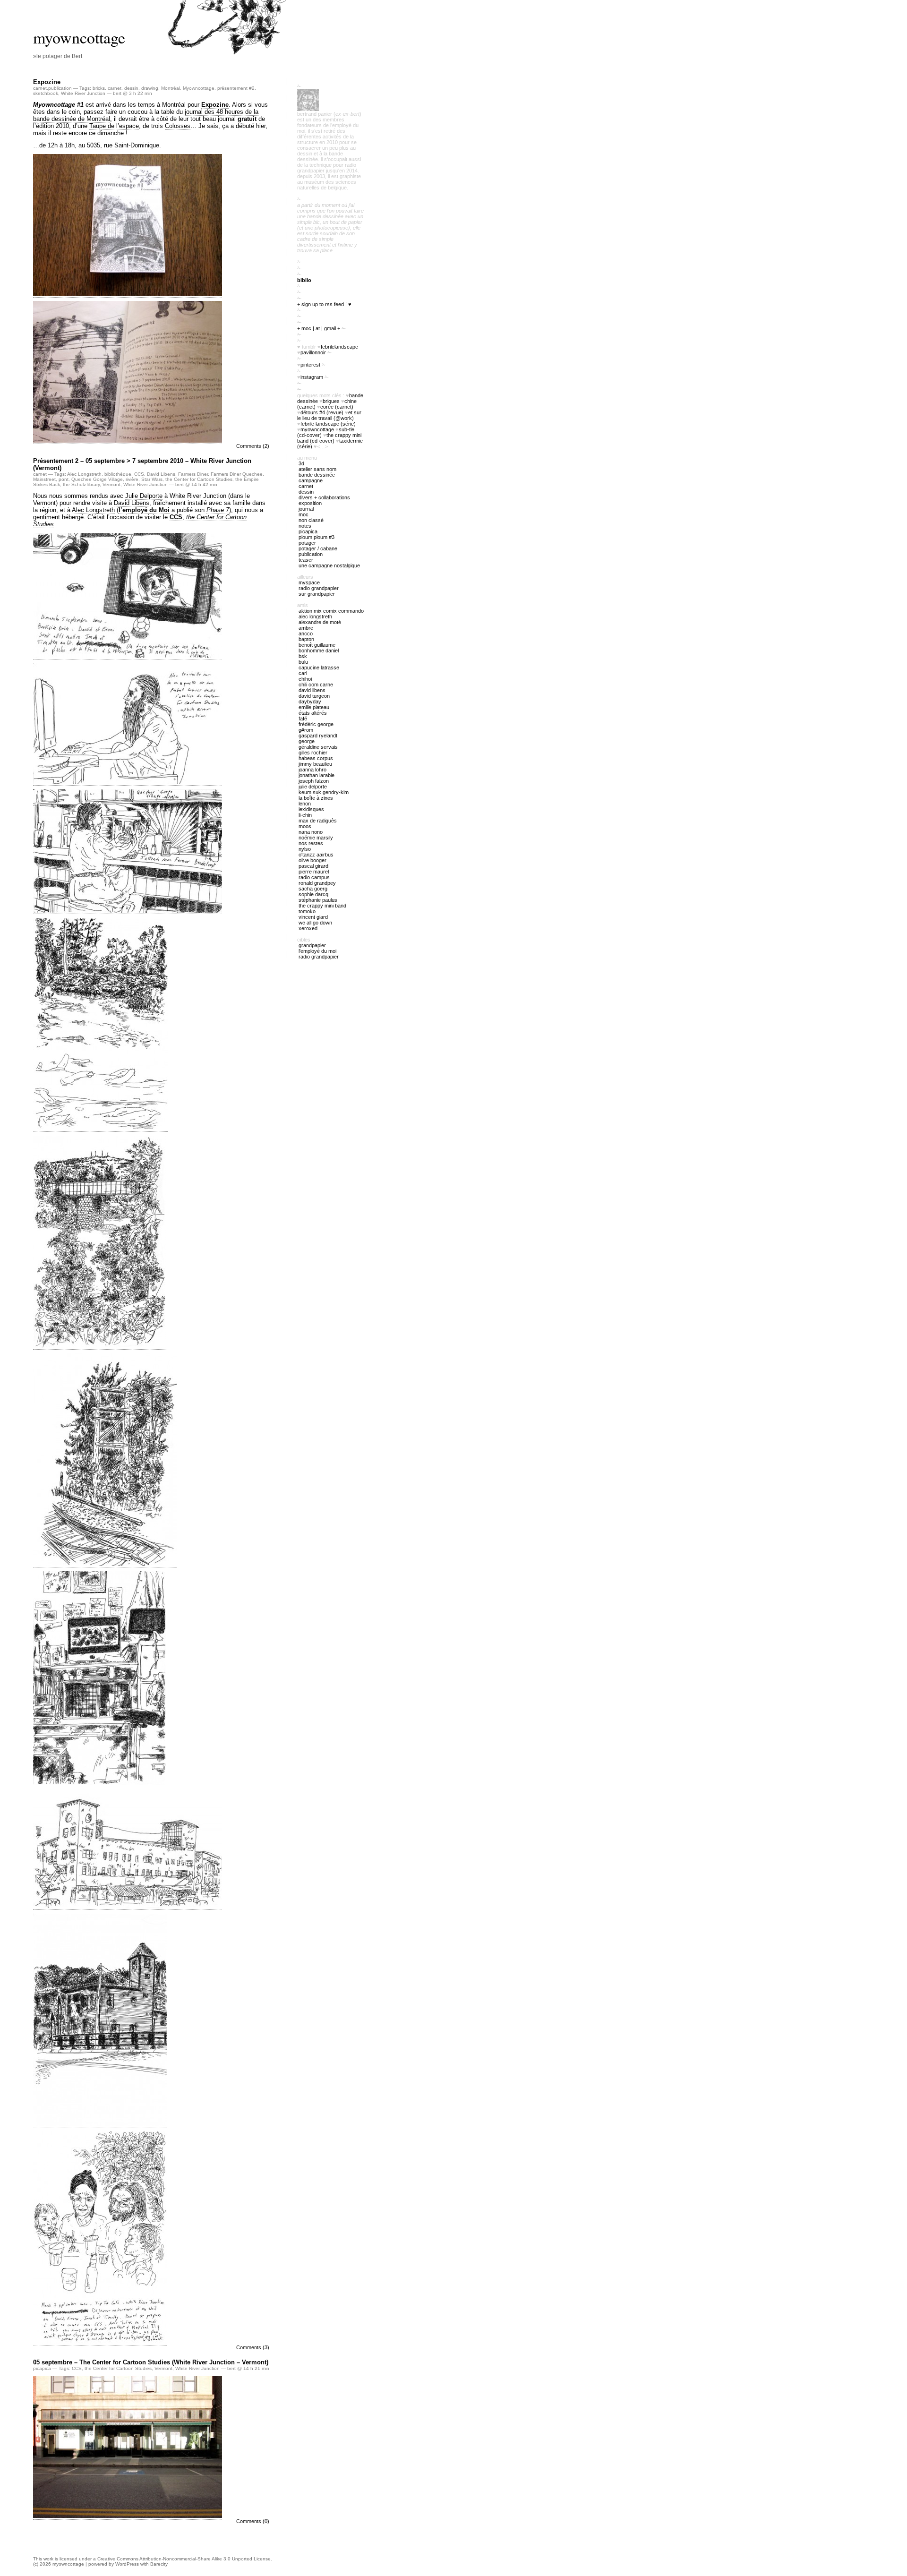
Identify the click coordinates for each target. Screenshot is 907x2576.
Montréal (171, 88)
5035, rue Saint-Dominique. (124, 145)
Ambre (306, 628)
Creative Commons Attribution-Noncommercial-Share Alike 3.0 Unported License (184, 2559)
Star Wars (152, 479)
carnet (40, 88)
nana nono (311, 832)
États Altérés (313, 713)
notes (305, 526)
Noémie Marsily (316, 838)
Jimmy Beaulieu (315, 764)
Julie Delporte (144, 496)
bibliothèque (118, 474)
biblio (304, 280)
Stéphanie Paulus (318, 900)
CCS (139, 474)
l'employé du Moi (317, 951)
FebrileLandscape (339, 347)
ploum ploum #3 (317, 537)
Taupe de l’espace (114, 126)
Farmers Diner (193, 474)
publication (60, 88)
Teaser (306, 560)
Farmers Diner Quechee (237, 474)
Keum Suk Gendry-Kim (324, 792)
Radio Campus (314, 877)
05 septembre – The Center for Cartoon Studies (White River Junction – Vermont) (151, 2362)
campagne (311, 480)
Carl (303, 673)
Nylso (305, 849)
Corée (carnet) (337, 407)
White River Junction (83, 93)
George (307, 741)
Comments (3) (253, 2347)
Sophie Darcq (313, 894)
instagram (312, 377)
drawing (150, 88)
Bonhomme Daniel (319, 650)
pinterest (310, 365)
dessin (131, 88)
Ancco (306, 633)
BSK (303, 656)
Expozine (47, 82)
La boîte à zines (316, 798)
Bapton (306, 639)
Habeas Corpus (316, 758)
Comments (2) (253, 446)
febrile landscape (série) (328, 424)
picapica (42, 2368)
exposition (310, 503)
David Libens (161, 474)
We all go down (315, 923)
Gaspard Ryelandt (318, 736)
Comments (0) (253, 2521)
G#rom (306, 730)
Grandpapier (312, 945)
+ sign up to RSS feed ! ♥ (324, 304)
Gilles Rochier (313, 753)
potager (307, 543)
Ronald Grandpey (317, 883)
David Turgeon (314, 696)
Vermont (111, 484)
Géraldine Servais (318, 747)
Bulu (303, 662)
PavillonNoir (313, 352)
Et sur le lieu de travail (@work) (329, 415)
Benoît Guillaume (317, 645)
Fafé (303, 719)
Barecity (159, 2564)
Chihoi (305, 679)
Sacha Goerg (313, 889)
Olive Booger (312, 860)
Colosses (178, 126)
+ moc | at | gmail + (319, 328)
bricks (99, 88)
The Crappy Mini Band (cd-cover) (329, 438)
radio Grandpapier (319, 588)
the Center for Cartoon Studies (199, 479)
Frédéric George (316, 724)
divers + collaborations (324, 497)
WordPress (127, 2564)
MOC (304, 514)
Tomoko (307, 911)
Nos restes (311, 843)
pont (64, 479)
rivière (132, 479)
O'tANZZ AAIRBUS (316, 855)
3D (301, 463)
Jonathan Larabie (317, 775)
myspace (309, 582)
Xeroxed (308, 928)
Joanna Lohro (312, 770)
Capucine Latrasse (319, 668)
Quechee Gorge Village (97, 479)
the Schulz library (81, 484)
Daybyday (310, 702)
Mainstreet (44, 479)
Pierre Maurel (314, 872)
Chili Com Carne (316, 685)
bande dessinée (317, 475)
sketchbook (46, 93)
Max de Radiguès (318, 821)
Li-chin (305, 815)
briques (331, 401)
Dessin (306, 492)
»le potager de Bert (58, 56)
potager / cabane (318, 548)
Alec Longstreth (84, 474)
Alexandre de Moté (320, 622)
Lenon (305, 804)
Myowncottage (199, 88)
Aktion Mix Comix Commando (331, 611)
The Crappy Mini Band (322, 906)
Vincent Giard (313, 917)
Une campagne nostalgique (329, 565)
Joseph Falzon (314, 781)
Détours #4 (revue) (322, 412)
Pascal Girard (313, 866)
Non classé (311, 520)
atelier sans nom (317, 469)
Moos (305, 826)
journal (306, 509)
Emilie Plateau (314, 707)
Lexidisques (311, 809)
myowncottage (79, 37)
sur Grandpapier (317, 594)
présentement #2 (236, 88)
